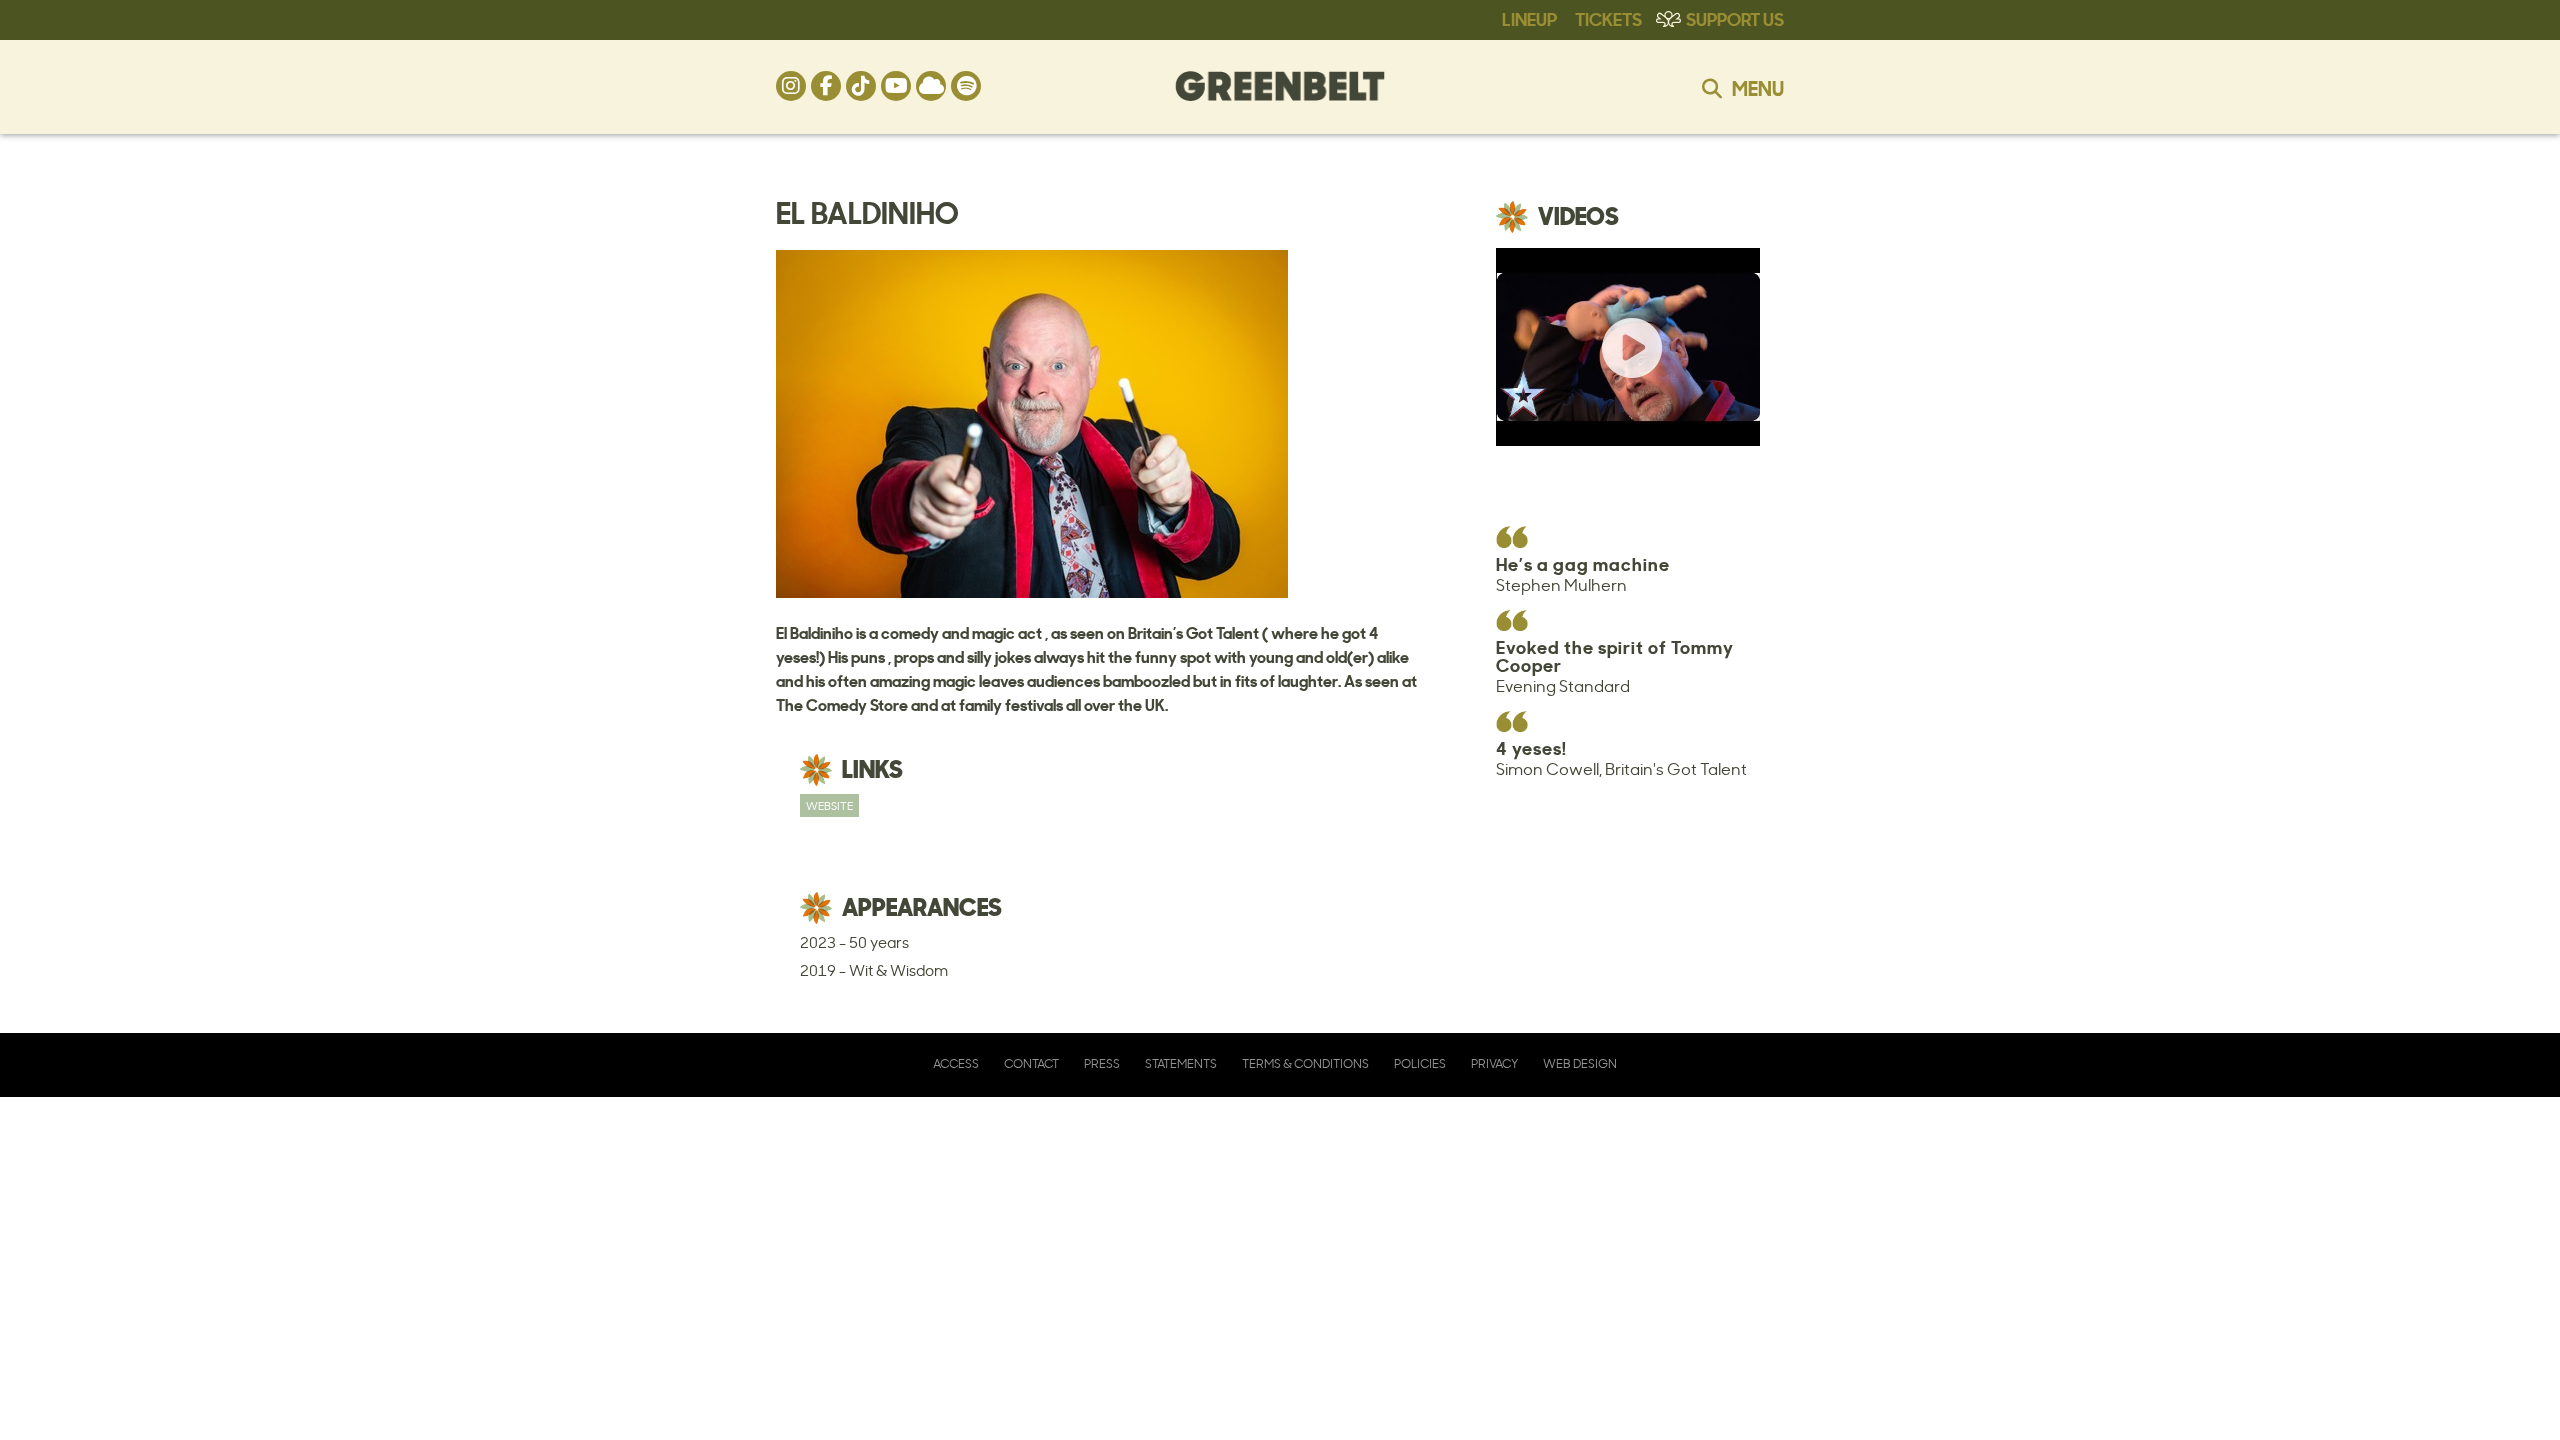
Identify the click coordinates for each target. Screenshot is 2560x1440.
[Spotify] (966, 86)
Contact (1031, 1063)
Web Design (1580, 1063)
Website (829, 805)
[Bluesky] (931, 86)
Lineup (1529, 18)
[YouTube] (896, 86)
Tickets (1608, 18)
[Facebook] (826, 86)
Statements (1181, 1063)
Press (1102, 1063)
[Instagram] (791, 86)
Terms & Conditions (1305, 1063)
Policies (1420, 1063)
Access (956, 1063)
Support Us (1735, 18)
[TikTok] (861, 86)
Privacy (1494, 1063)
